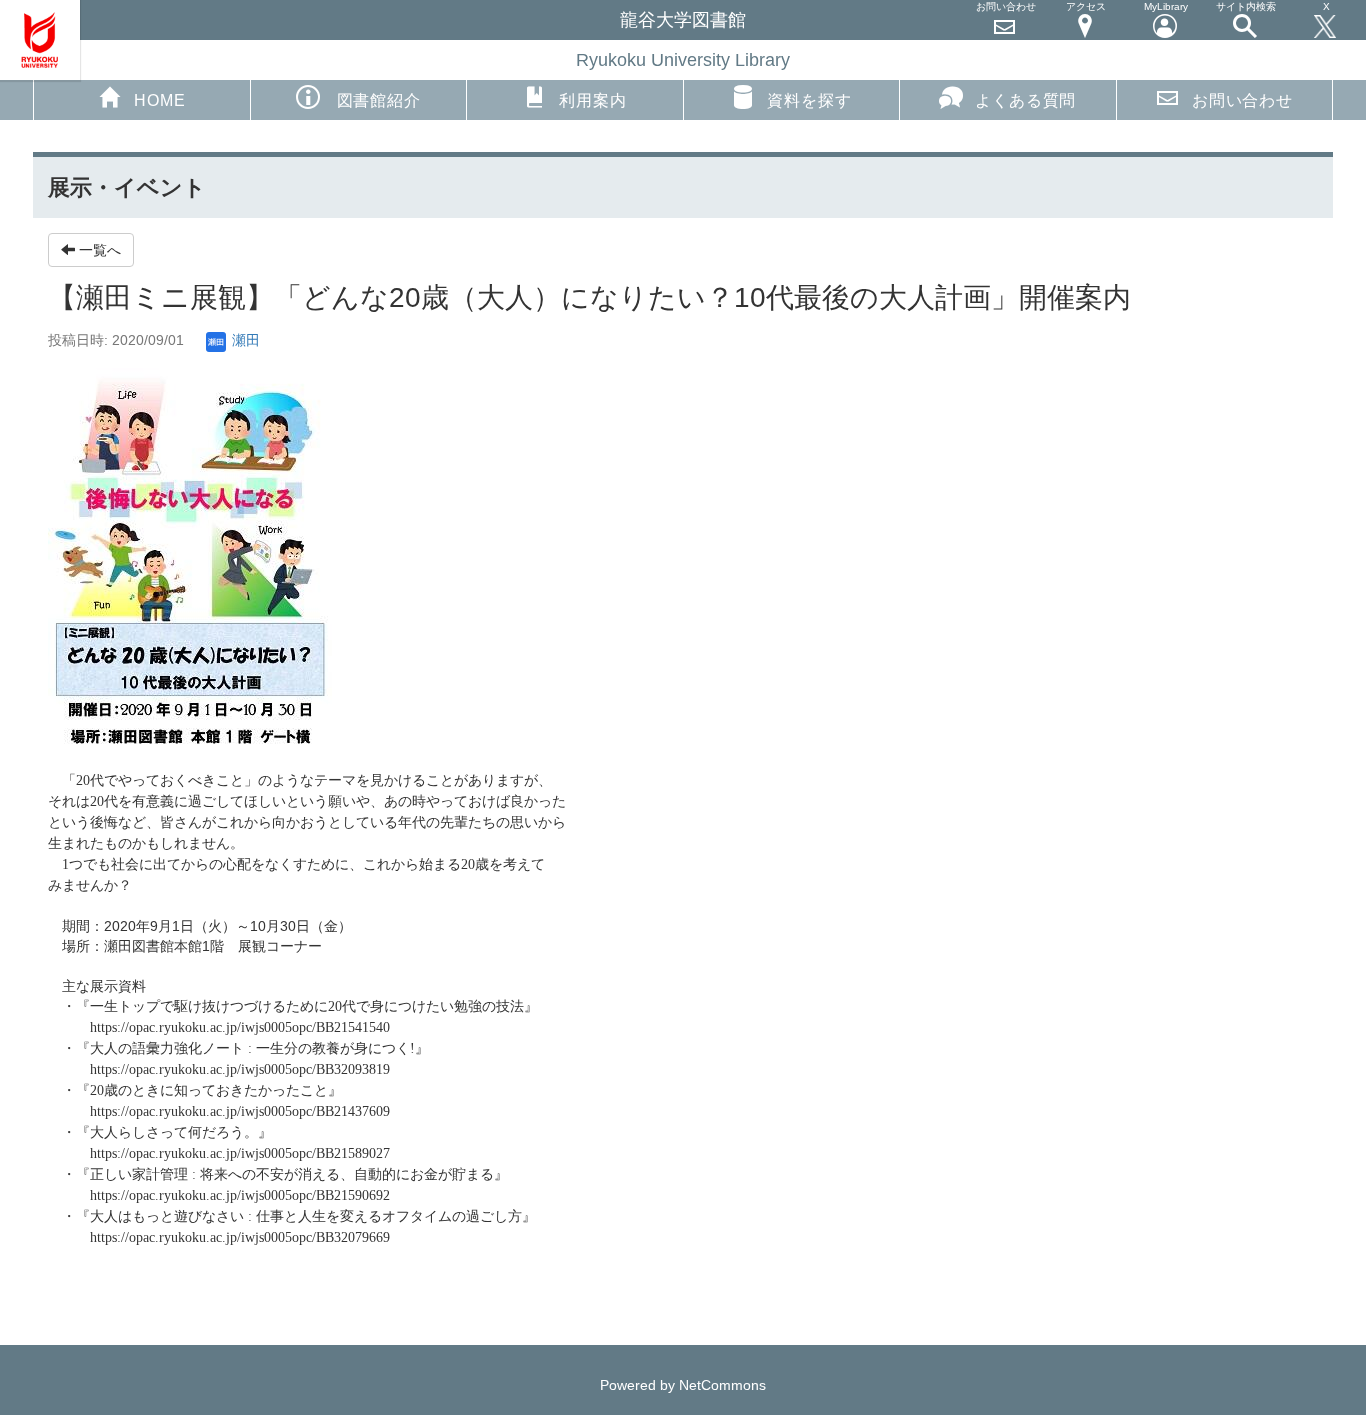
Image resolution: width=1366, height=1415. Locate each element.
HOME (159, 100)
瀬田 (244, 340)
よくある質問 (1025, 100)
